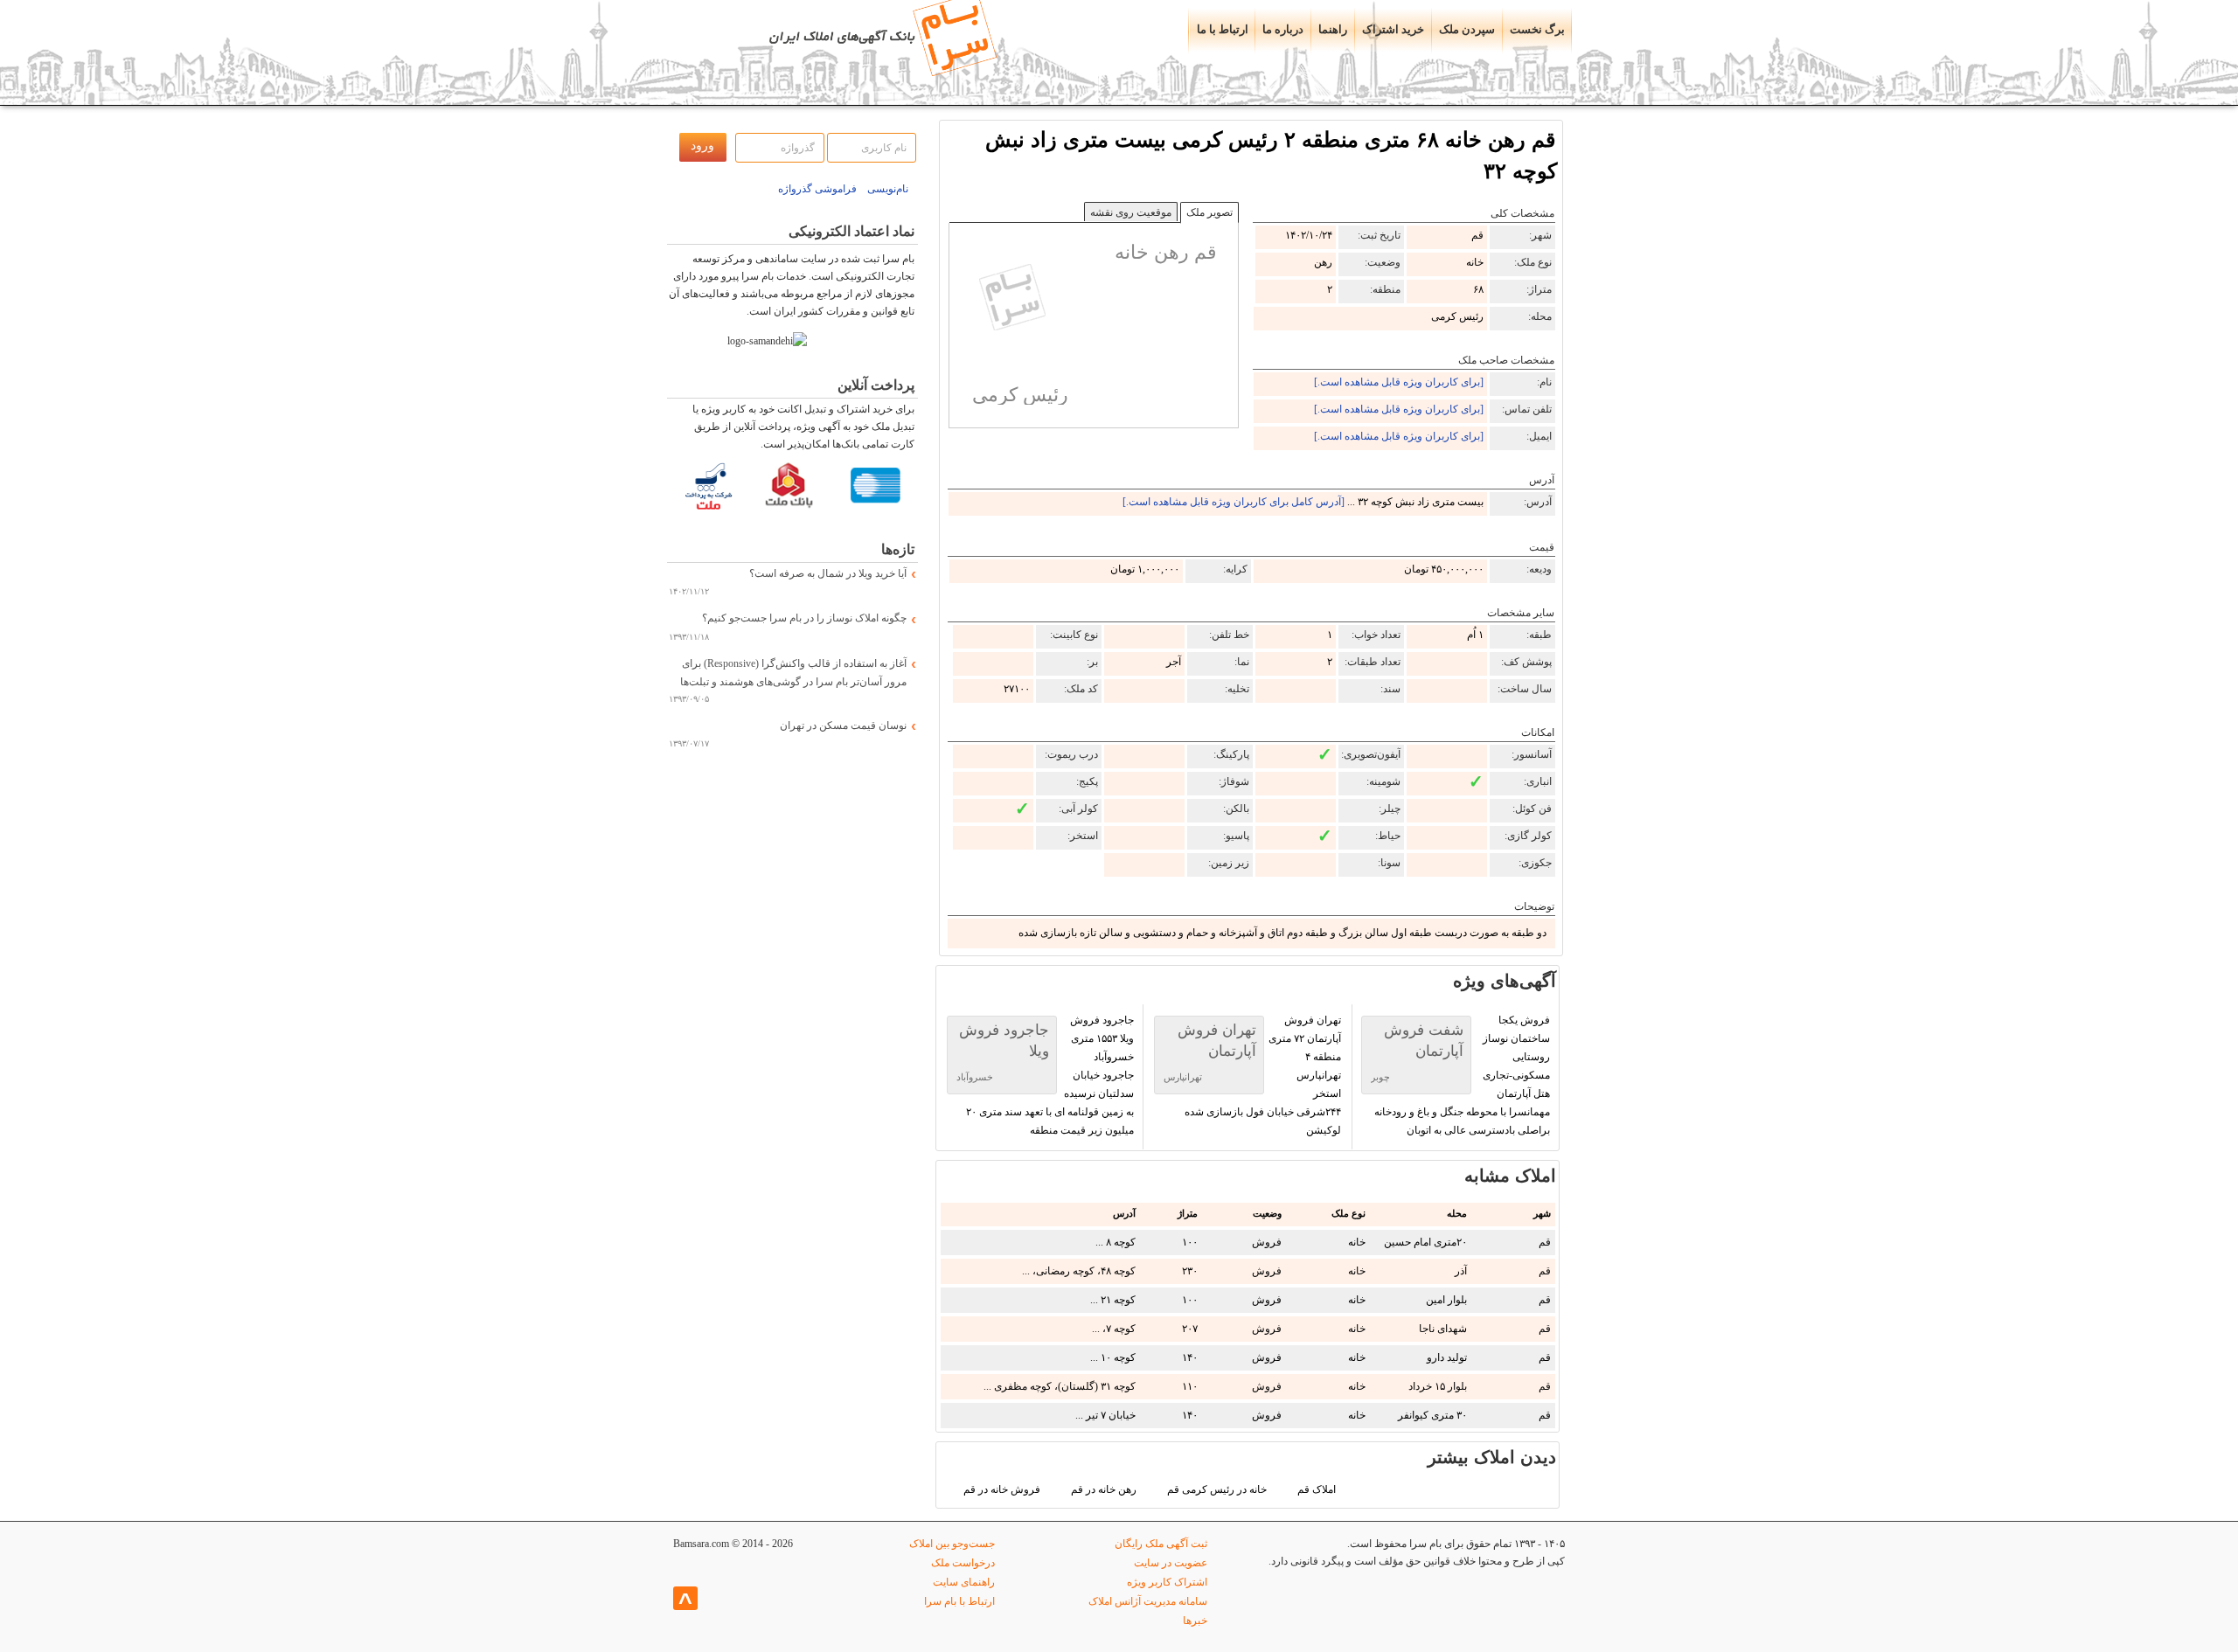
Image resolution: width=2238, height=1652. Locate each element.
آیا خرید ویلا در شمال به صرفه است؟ (828, 573)
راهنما (1333, 30)
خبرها (1195, 1621)
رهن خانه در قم (1104, 1489)
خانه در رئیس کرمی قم (1217, 1489)
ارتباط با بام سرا (959, 1601)
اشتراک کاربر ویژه (1167, 1582)
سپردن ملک (1467, 30)
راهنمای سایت (964, 1582)
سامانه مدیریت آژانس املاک (1148, 1601)
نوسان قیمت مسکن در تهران (843, 725)
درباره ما (1283, 30)
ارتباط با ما (1223, 30)
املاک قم (1317, 1489)
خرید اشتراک (1393, 30)
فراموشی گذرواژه (817, 189)
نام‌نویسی (888, 189)
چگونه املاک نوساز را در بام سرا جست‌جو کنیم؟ (804, 618)
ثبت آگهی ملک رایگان (1161, 1544)
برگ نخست (1537, 30)
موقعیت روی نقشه (1131, 212)
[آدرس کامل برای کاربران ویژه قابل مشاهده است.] (1234, 502)
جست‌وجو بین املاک (952, 1544)
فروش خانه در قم (1002, 1489)
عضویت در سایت (1171, 1563)
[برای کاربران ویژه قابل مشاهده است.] (1399, 382)
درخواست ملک (963, 1563)
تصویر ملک (1209, 212)
